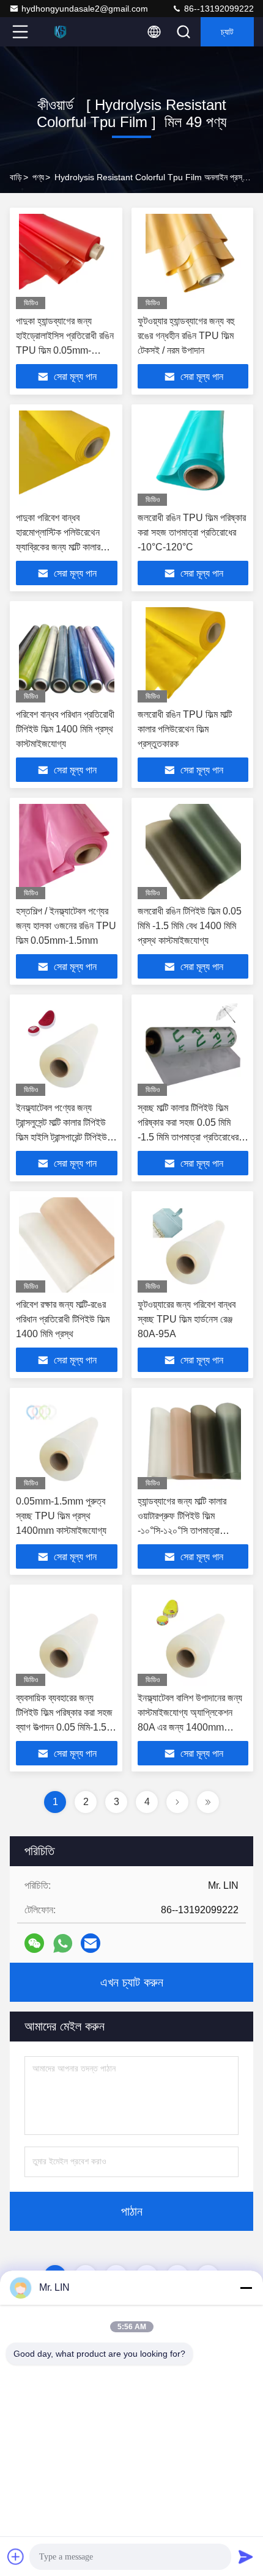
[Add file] (16, 2556)
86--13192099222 (218, 9)
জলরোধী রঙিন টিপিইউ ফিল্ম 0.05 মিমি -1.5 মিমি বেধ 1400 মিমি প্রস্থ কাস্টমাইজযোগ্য (190, 926)
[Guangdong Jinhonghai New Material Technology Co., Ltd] (61, 32)
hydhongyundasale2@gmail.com (85, 9)
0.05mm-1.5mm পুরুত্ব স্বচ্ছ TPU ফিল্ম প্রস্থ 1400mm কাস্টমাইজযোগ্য (61, 1516)
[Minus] (246, 2288)
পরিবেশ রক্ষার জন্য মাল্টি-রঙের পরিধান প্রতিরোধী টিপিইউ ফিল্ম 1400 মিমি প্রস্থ (63, 1319)
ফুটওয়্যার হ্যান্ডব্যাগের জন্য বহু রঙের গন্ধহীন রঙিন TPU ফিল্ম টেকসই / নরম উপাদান (186, 336)
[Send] (246, 2556)
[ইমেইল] (91, 1943)
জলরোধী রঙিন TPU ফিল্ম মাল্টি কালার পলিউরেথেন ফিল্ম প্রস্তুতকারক (185, 729)
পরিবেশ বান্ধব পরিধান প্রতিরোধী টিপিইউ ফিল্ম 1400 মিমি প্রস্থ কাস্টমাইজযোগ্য (65, 729)
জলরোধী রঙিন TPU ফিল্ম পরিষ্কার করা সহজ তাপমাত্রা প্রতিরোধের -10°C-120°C (192, 532)
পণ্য (38, 177)
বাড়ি (16, 177)
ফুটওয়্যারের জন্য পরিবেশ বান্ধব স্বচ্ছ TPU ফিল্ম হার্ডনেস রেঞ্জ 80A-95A (187, 1319)
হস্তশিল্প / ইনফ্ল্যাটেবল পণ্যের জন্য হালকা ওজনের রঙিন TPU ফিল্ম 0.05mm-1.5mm (66, 926)
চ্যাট (227, 32)
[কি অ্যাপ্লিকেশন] (63, 1943)
